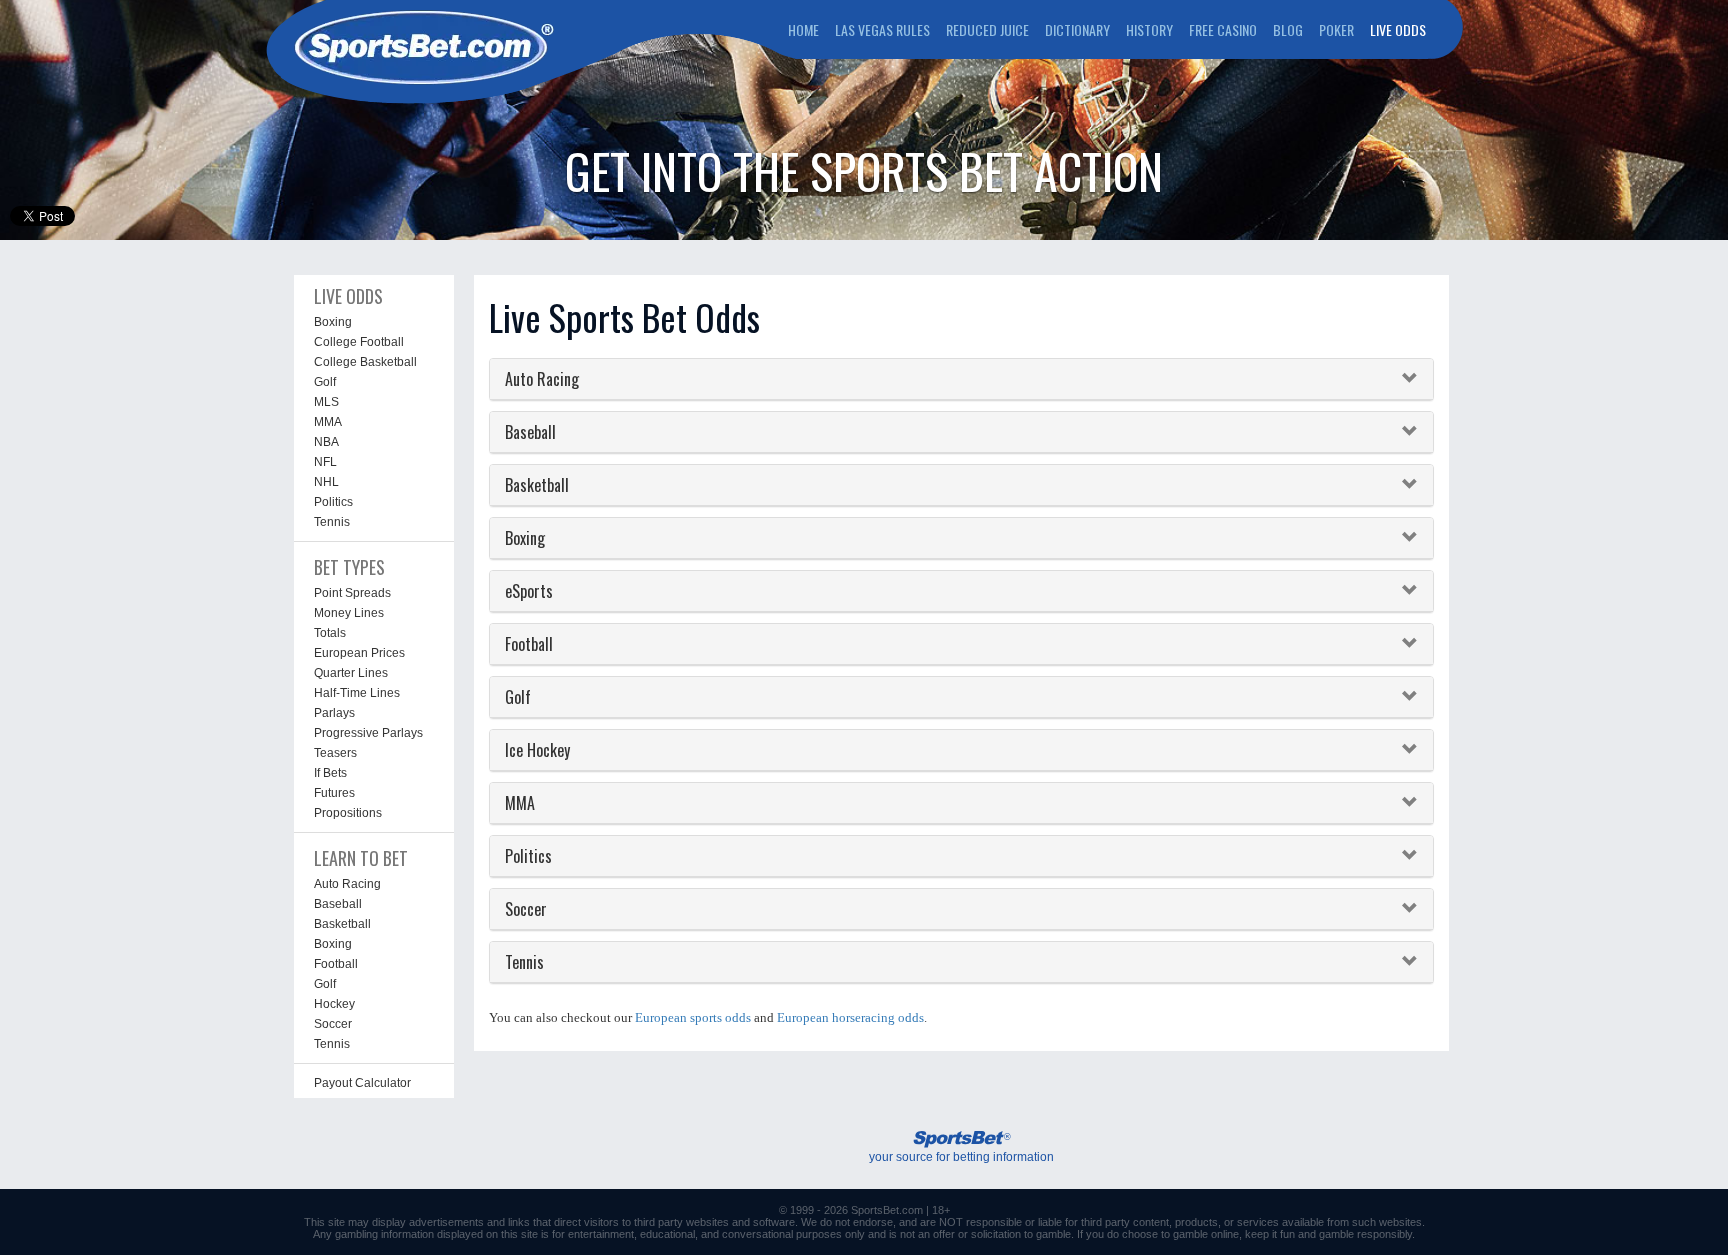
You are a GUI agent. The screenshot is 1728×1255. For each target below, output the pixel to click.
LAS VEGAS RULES (882, 29)
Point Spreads (352, 593)
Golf (325, 382)
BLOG (1288, 29)
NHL (326, 482)
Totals (330, 633)
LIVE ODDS (1398, 29)
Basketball (342, 924)
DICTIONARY (1077, 29)
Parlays (334, 713)
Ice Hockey (537, 750)
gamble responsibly (1365, 1234)
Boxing (333, 322)
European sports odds (693, 1017)
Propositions (348, 813)
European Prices (359, 653)
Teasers (335, 753)
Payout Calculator (362, 1083)
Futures (334, 793)
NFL (325, 462)
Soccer (333, 1024)
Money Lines (349, 613)
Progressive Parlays (368, 733)
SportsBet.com (887, 1210)
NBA (326, 442)
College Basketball (365, 362)
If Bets (330, 773)
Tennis (332, 522)
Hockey (334, 1004)
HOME (803, 29)
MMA (328, 422)
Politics (333, 502)
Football (336, 964)
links (519, 1222)
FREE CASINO (1223, 29)
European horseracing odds (850, 1017)
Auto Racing (347, 884)
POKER (1336, 29)
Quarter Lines (351, 673)
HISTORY (1149, 29)
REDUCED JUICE (987, 29)
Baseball (338, 904)
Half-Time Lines (357, 693)
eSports (529, 591)
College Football (359, 342)
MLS (326, 402)
